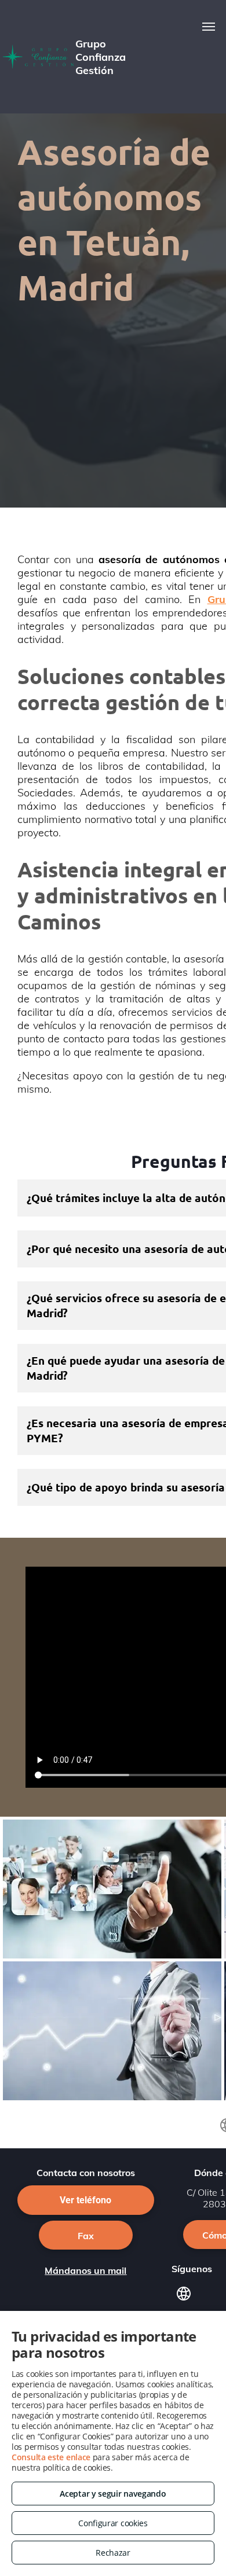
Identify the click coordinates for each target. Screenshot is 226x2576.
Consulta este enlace (51, 2457)
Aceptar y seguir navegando (113, 2494)
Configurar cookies (113, 2523)
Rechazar (113, 2553)
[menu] (209, 27)
